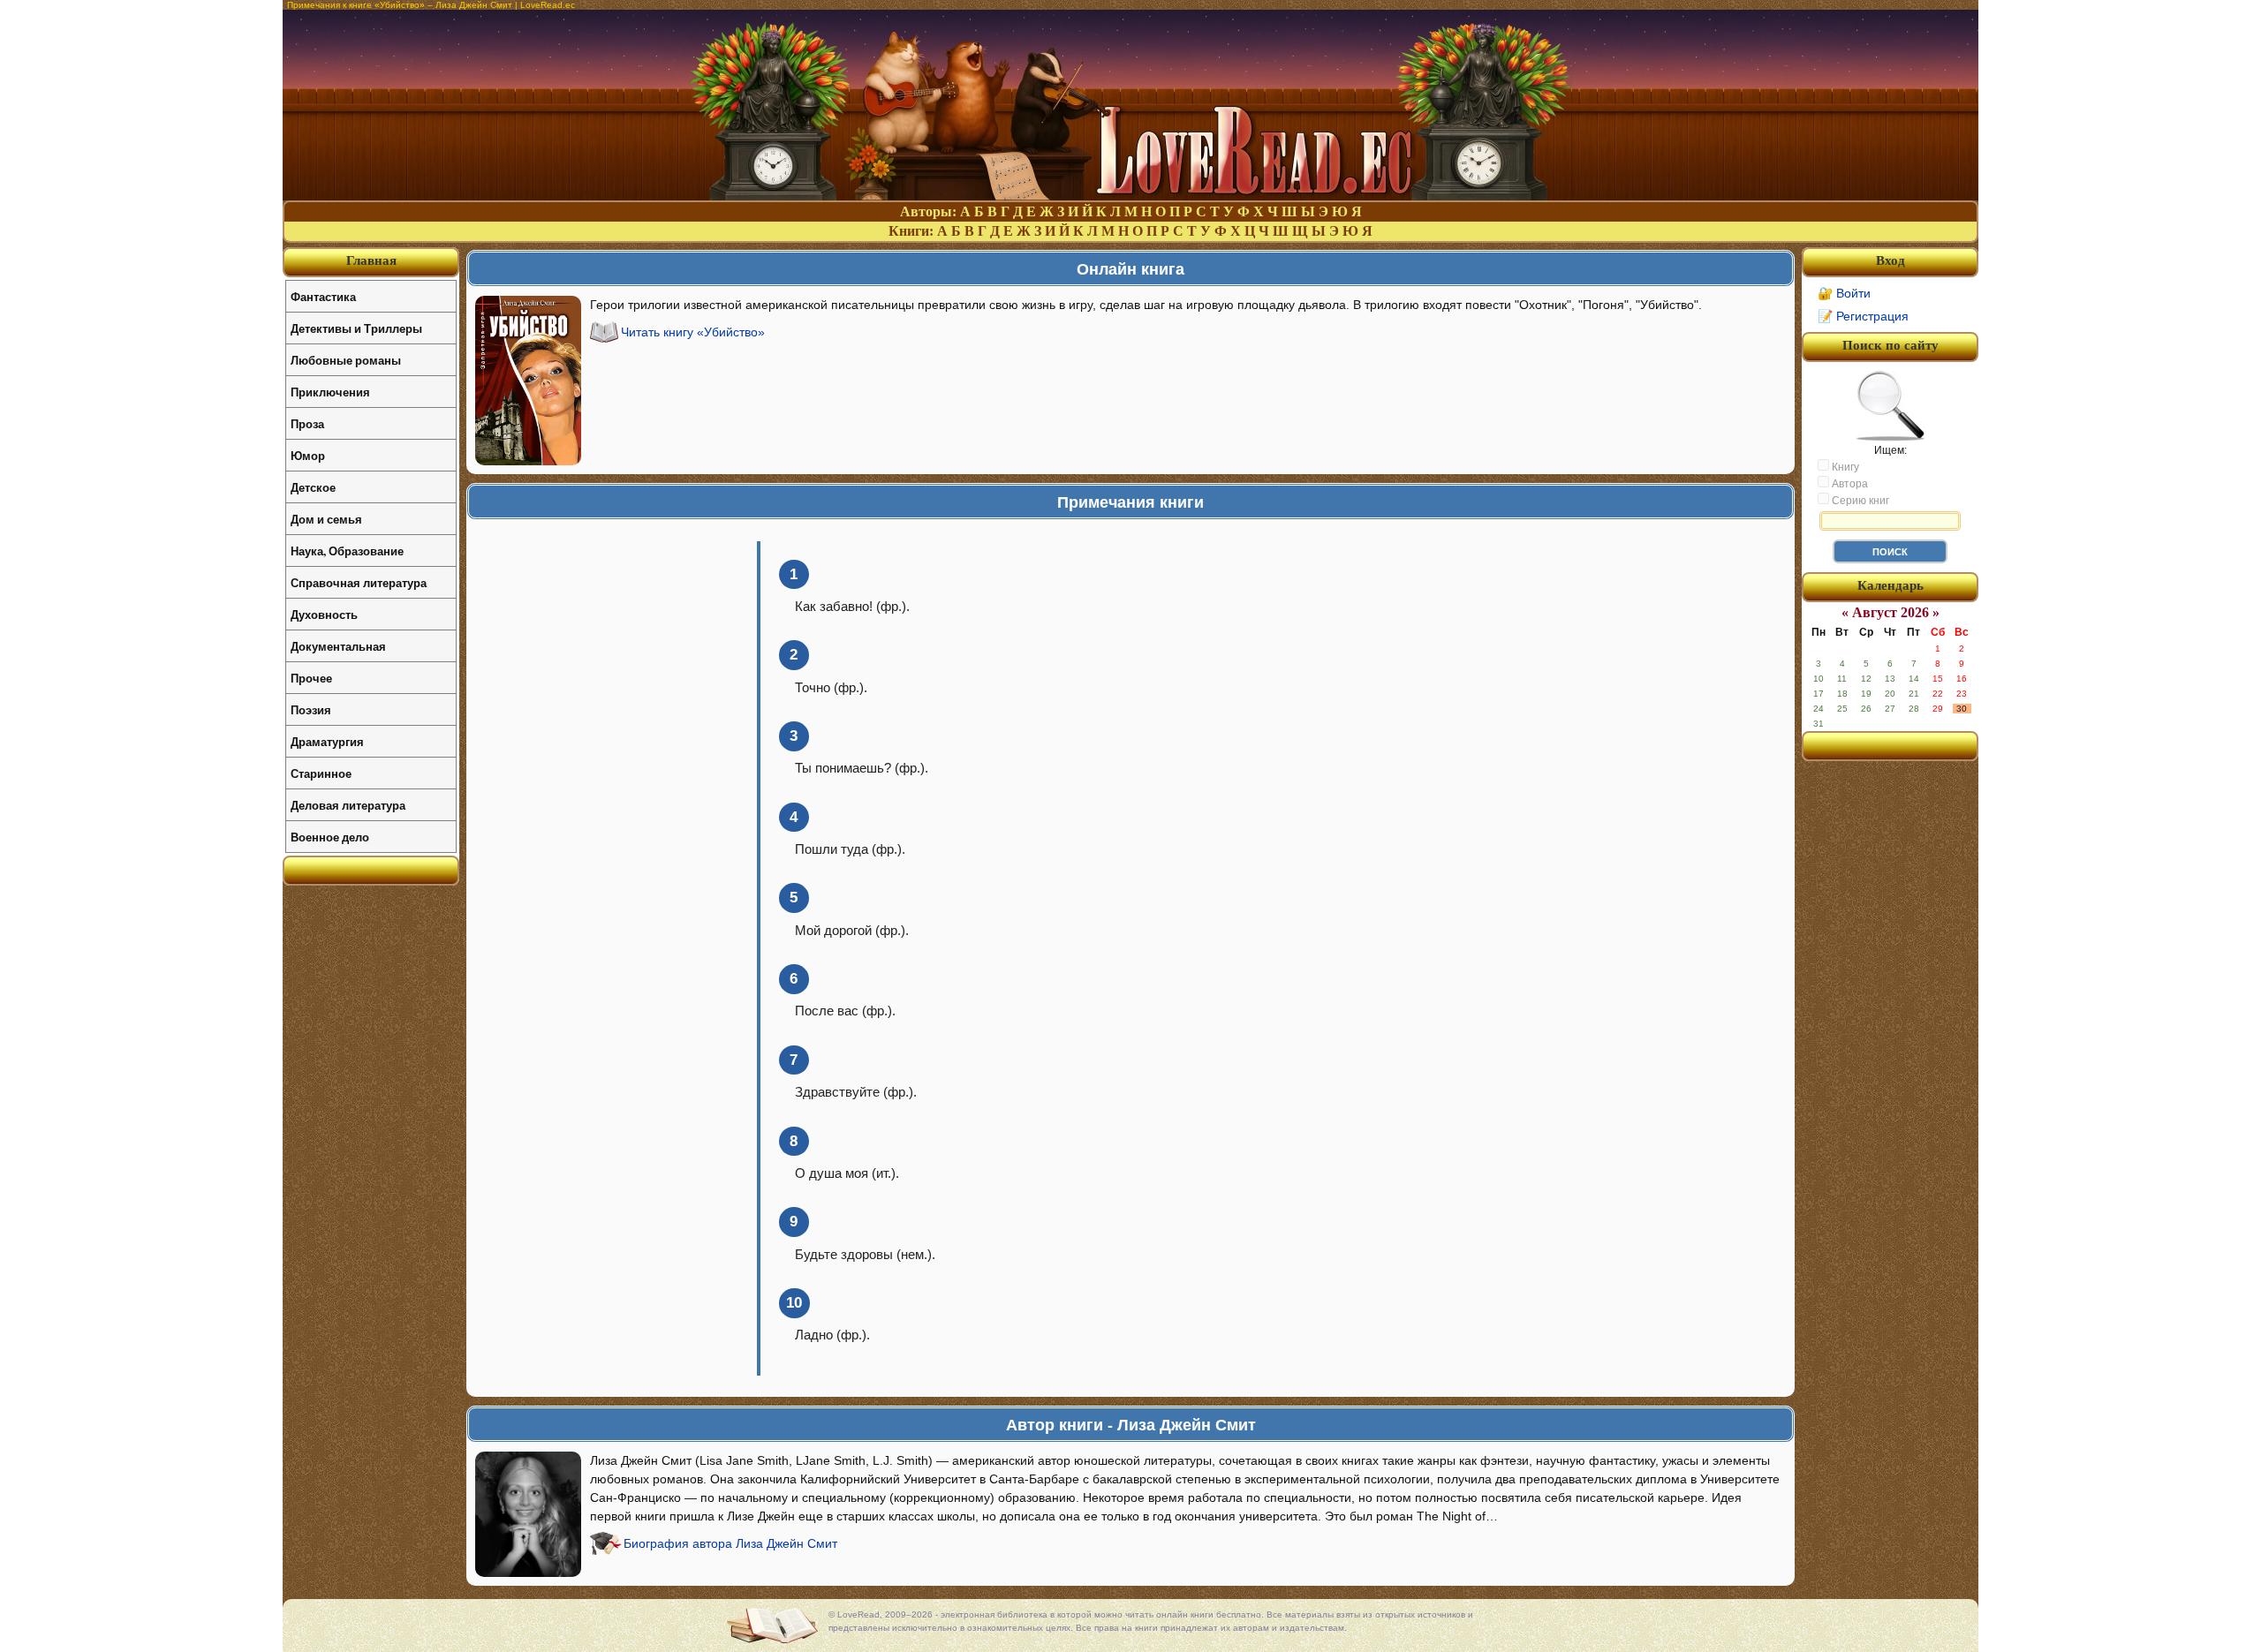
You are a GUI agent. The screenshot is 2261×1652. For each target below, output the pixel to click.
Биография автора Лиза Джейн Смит (730, 1543)
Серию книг (1859, 501)
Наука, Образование (347, 551)
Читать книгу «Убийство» (693, 332)
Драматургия (327, 741)
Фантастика (323, 296)
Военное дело (330, 837)
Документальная (338, 646)
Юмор (308, 455)
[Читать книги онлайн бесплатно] (1130, 196)
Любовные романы (346, 360)
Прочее (311, 678)
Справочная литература (359, 582)
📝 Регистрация (1863, 316)
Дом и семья (326, 519)
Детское (313, 487)
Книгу (1844, 467)
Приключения (330, 392)
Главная (371, 260)
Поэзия (311, 709)
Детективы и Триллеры (356, 328)
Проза (307, 423)
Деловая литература (348, 805)
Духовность (324, 614)
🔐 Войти (1844, 293)
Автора (1849, 484)
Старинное (321, 773)
